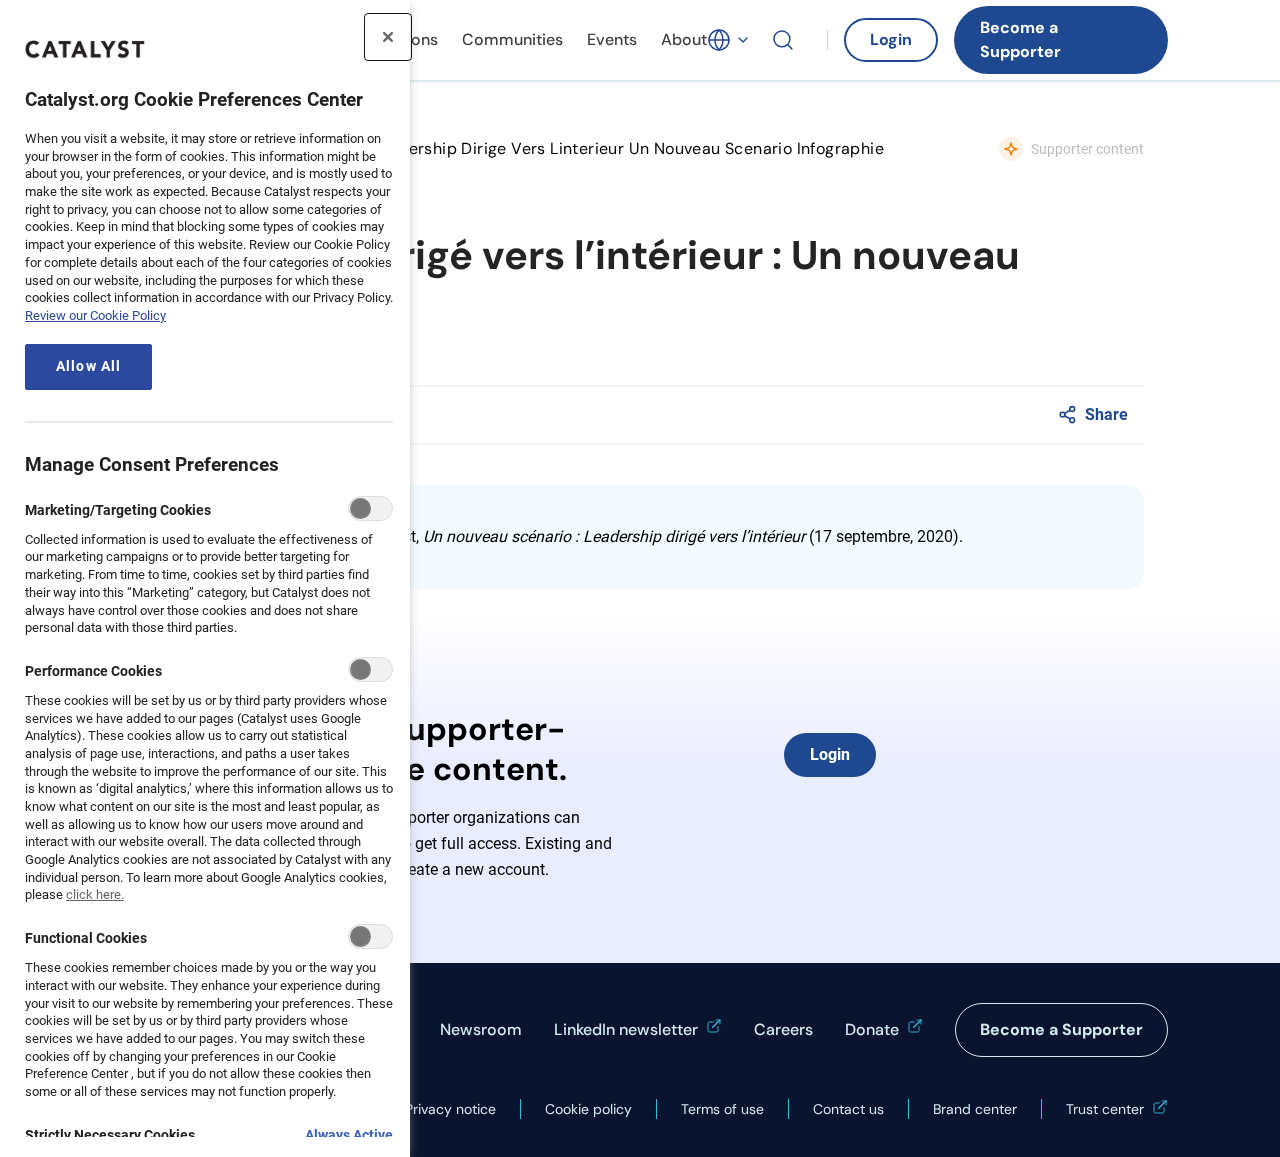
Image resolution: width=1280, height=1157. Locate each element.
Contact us (848, 1109)
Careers (783, 1029)
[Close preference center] (388, 37)
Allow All (88, 366)
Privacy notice (450, 1109)
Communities (512, 39)
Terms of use (722, 1109)
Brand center (975, 1109)
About (684, 39)
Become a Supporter (1020, 39)
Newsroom (481, 1029)
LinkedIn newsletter (626, 1029)
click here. (95, 894)
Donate (872, 1029)
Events (612, 39)
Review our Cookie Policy (95, 315)
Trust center (1105, 1109)
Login (891, 39)
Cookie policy (588, 1109)
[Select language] (729, 40)
